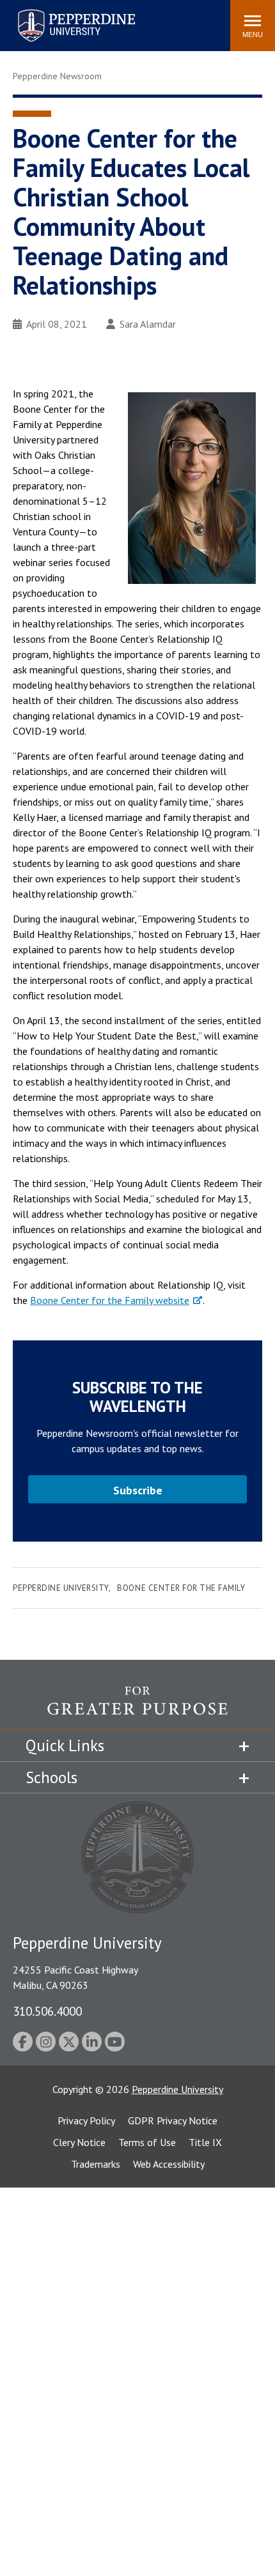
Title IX (205, 2142)
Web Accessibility (169, 2164)
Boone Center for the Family (181, 1588)
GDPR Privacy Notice (173, 2120)
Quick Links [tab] (65, 1745)
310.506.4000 (47, 2011)
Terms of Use (147, 2142)
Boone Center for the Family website (110, 1300)
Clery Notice (79, 2142)
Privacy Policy (86, 2120)
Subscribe (138, 1490)
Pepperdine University (61, 12)
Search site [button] (46, 19)
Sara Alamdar (148, 324)
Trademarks (96, 2164)
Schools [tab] (51, 1777)
